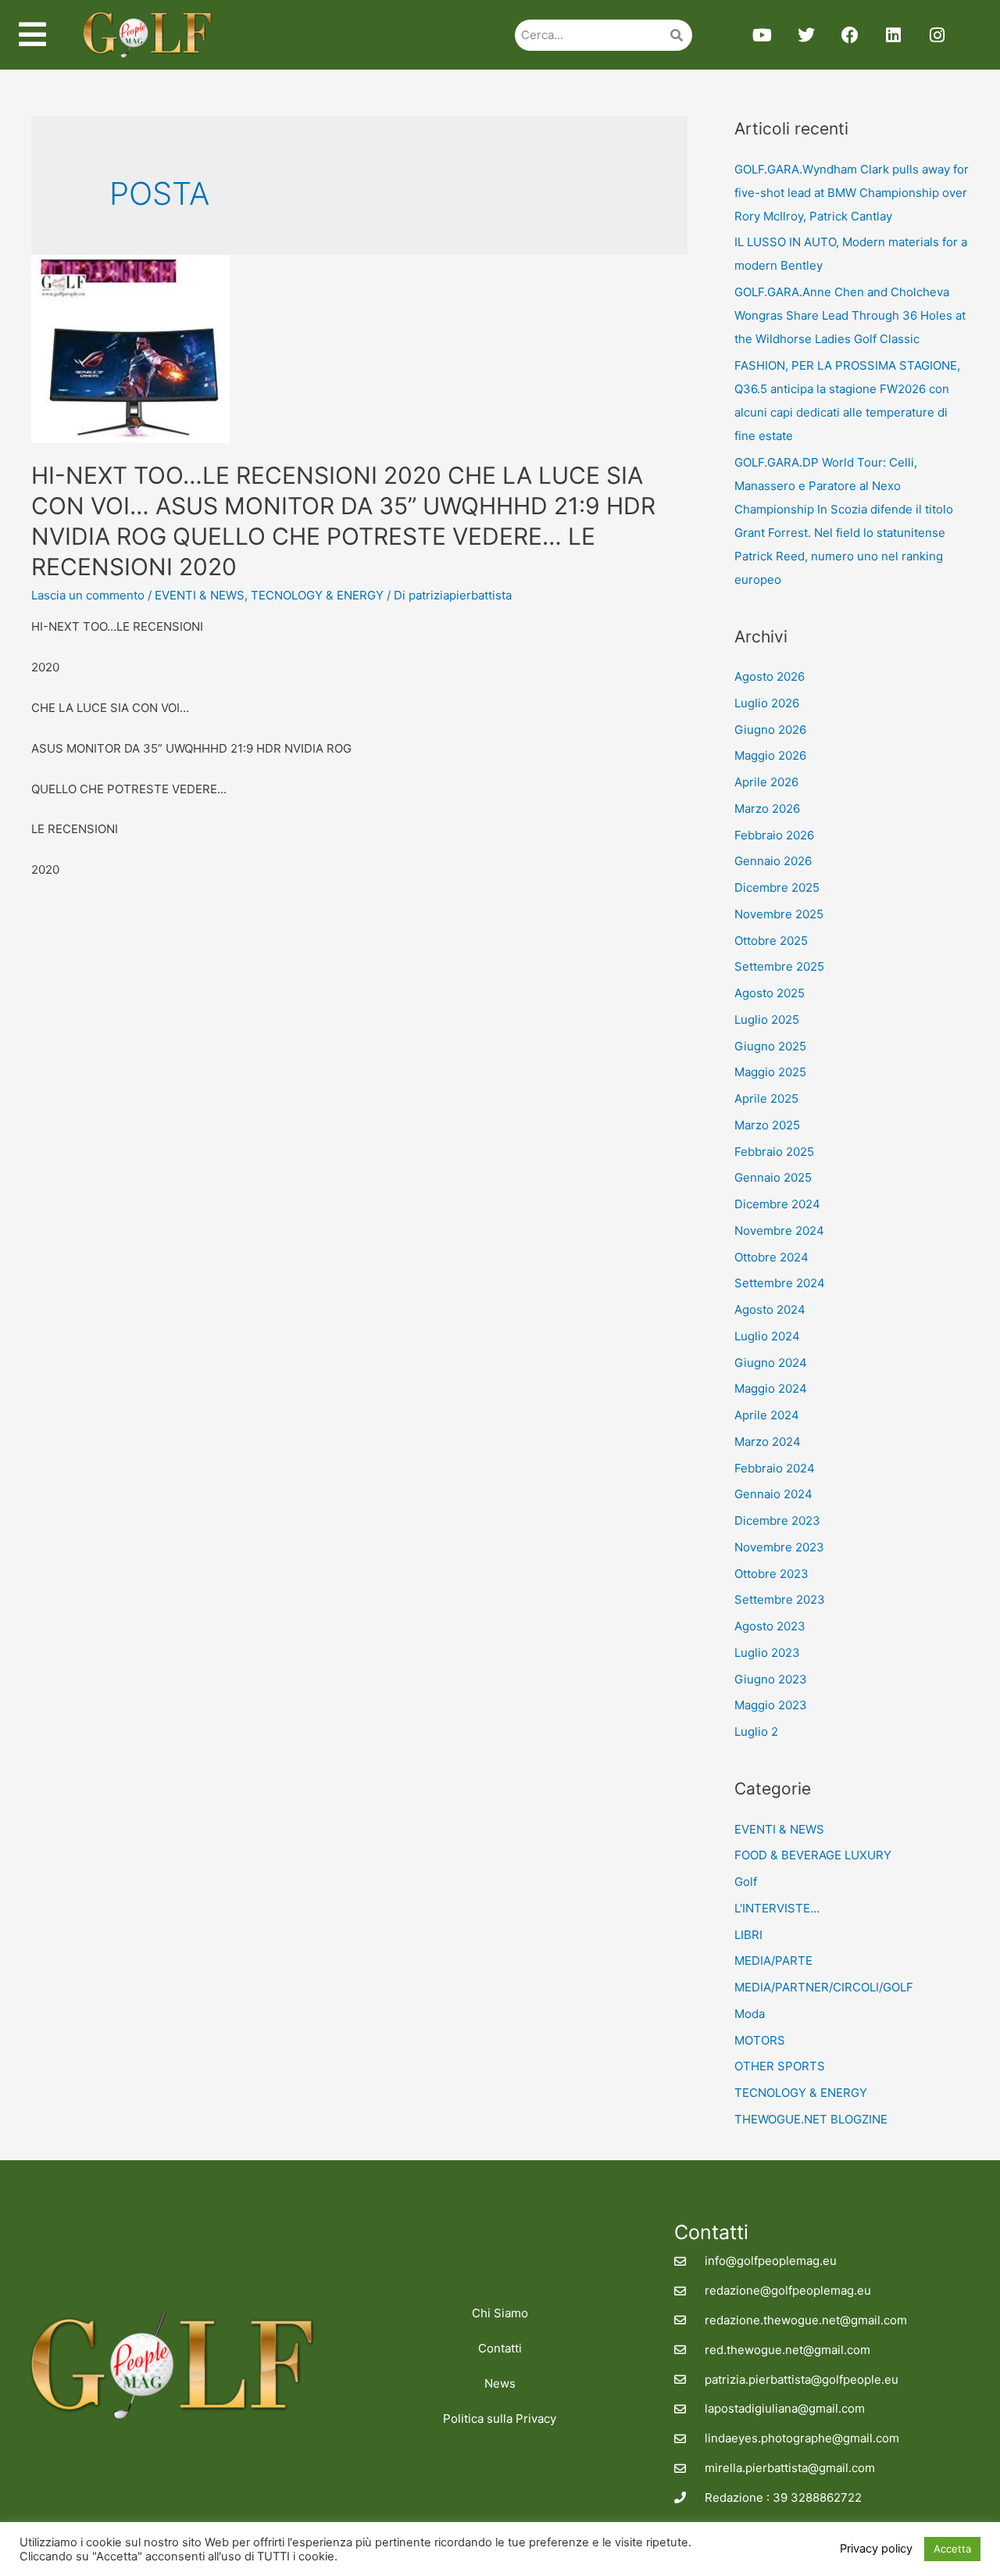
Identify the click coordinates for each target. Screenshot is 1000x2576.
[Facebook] (850, 35)
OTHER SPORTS (780, 2066)
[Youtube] (762, 35)
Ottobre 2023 (771, 1574)
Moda (750, 2014)
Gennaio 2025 (773, 1177)
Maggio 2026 (770, 755)
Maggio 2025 (770, 1072)
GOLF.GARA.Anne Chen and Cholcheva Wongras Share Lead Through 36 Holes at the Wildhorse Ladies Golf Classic (850, 315)
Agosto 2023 (770, 1626)
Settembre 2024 (780, 1283)
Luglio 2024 (767, 1336)
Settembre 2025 (779, 966)
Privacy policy (876, 2549)
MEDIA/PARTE (773, 1961)
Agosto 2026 (770, 676)
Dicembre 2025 (777, 887)
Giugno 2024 (771, 1363)
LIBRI (748, 1935)
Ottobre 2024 (771, 1257)
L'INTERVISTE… (777, 1908)
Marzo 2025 (767, 1125)
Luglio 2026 (767, 703)
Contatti (500, 2348)
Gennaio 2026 (773, 861)
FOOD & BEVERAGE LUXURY (813, 1855)
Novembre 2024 (779, 1231)
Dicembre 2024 (777, 1204)
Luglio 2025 (767, 1020)
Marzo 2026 (767, 809)
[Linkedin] (894, 35)
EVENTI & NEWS (200, 595)
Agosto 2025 (770, 993)
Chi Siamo (500, 2313)
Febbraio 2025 (774, 1152)
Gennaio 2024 (773, 1494)
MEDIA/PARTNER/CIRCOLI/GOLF (824, 1987)
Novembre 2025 (779, 914)
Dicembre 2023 (777, 1521)
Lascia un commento (88, 595)
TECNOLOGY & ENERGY (317, 595)
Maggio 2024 (771, 1388)
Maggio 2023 (771, 1705)
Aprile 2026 (766, 782)
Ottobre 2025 (771, 941)
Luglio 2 (756, 1732)
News (500, 2383)
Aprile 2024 (767, 1415)
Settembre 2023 (780, 1599)
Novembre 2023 (779, 1547)
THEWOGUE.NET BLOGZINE (811, 2119)
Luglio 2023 (767, 1653)
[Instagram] (937, 35)
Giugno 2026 (770, 730)
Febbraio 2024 (775, 1468)
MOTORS (760, 2040)
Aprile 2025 (766, 1098)
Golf (746, 1882)
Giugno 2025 (770, 1046)
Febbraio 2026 (774, 835)
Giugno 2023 (771, 1679)
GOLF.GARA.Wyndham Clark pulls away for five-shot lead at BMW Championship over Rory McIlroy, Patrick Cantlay (852, 193)
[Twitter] (806, 35)
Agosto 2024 (770, 1309)
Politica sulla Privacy (500, 2419)
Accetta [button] (952, 2549)
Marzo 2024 (768, 1442)
